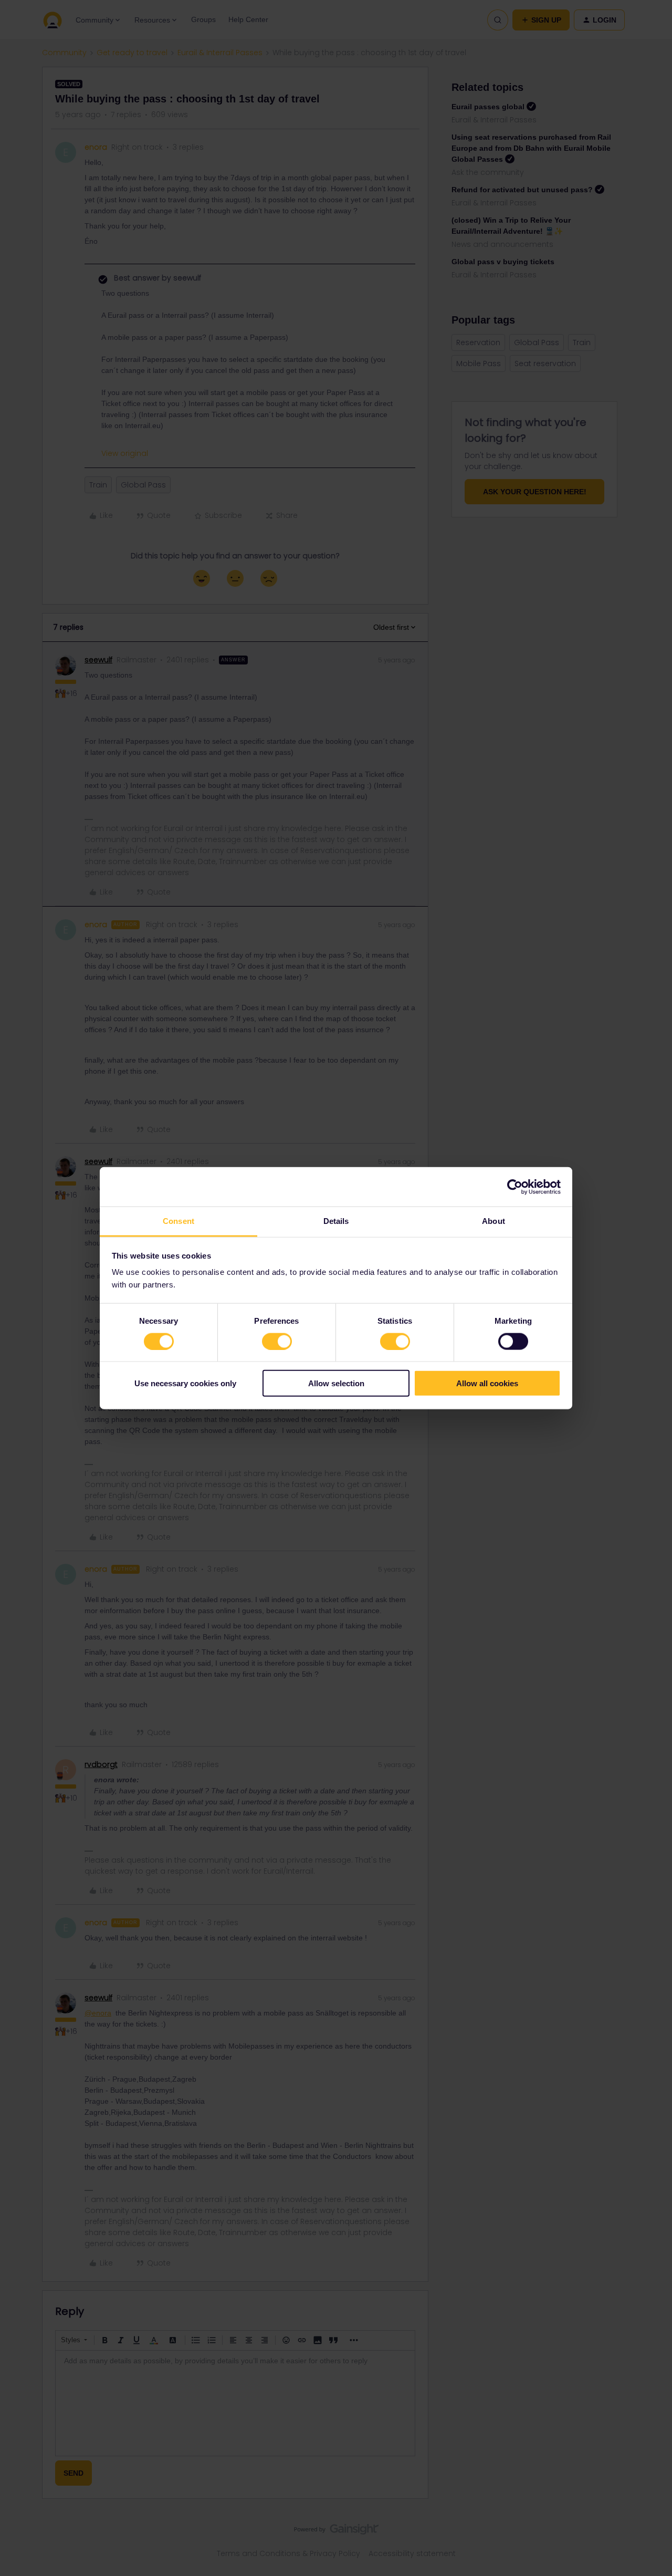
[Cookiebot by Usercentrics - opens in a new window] (515, 1187)
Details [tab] (336, 1221)
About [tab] (493, 1221)
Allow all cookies (487, 1383)
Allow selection (336, 1383)
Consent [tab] (178, 1221)
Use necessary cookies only (185, 1383)
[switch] (277, 1341)
